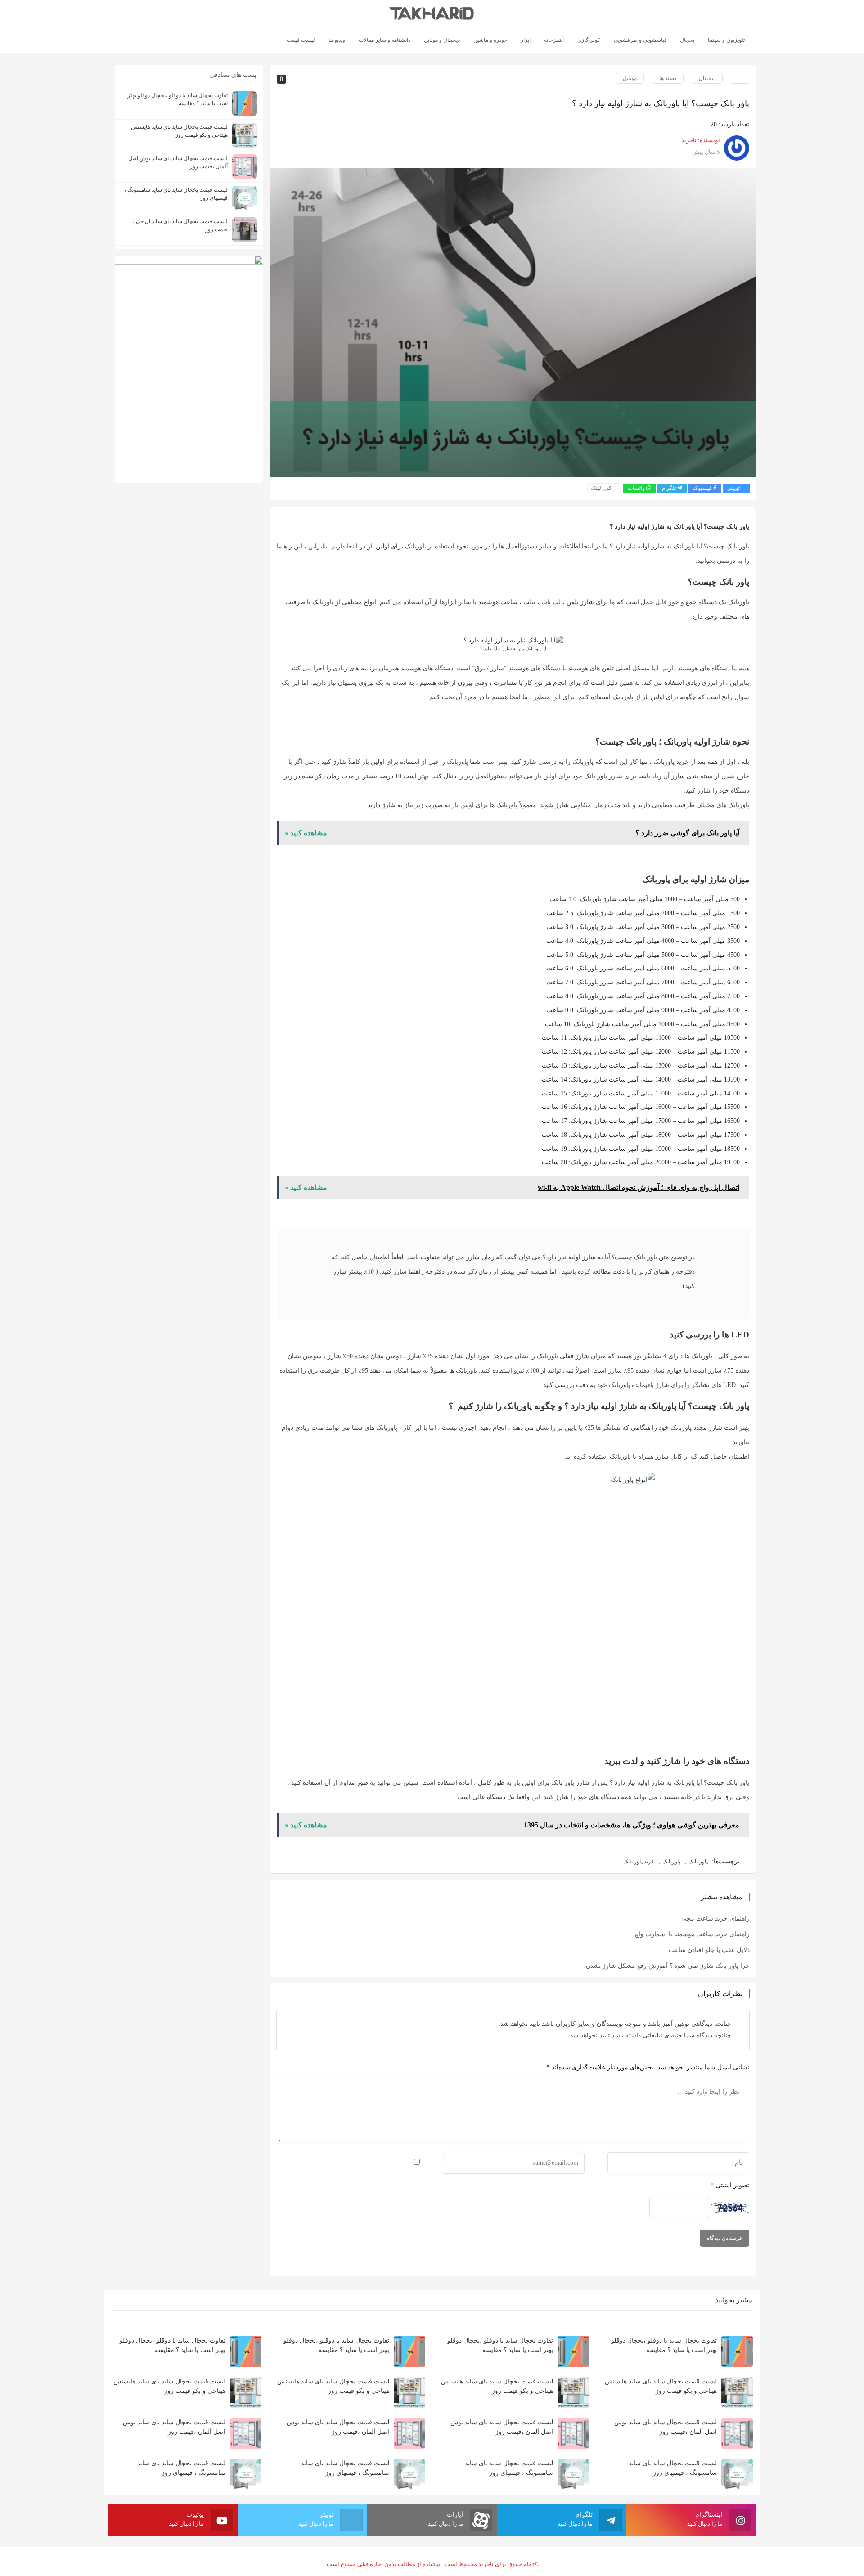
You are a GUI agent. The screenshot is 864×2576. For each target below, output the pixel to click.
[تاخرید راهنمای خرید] (432, 13)
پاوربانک (671, 1862)
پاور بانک (698, 1862)
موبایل (630, 78)
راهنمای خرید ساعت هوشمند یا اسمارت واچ (692, 1934)
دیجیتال (707, 78)
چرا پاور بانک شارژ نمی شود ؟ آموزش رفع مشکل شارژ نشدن (668, 1966)
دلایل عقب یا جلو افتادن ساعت (709, 1950)
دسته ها (668, 78)
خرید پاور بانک (639, 1862)
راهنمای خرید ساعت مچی (715, 1919)
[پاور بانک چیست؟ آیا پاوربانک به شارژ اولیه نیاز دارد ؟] (513, 323)
